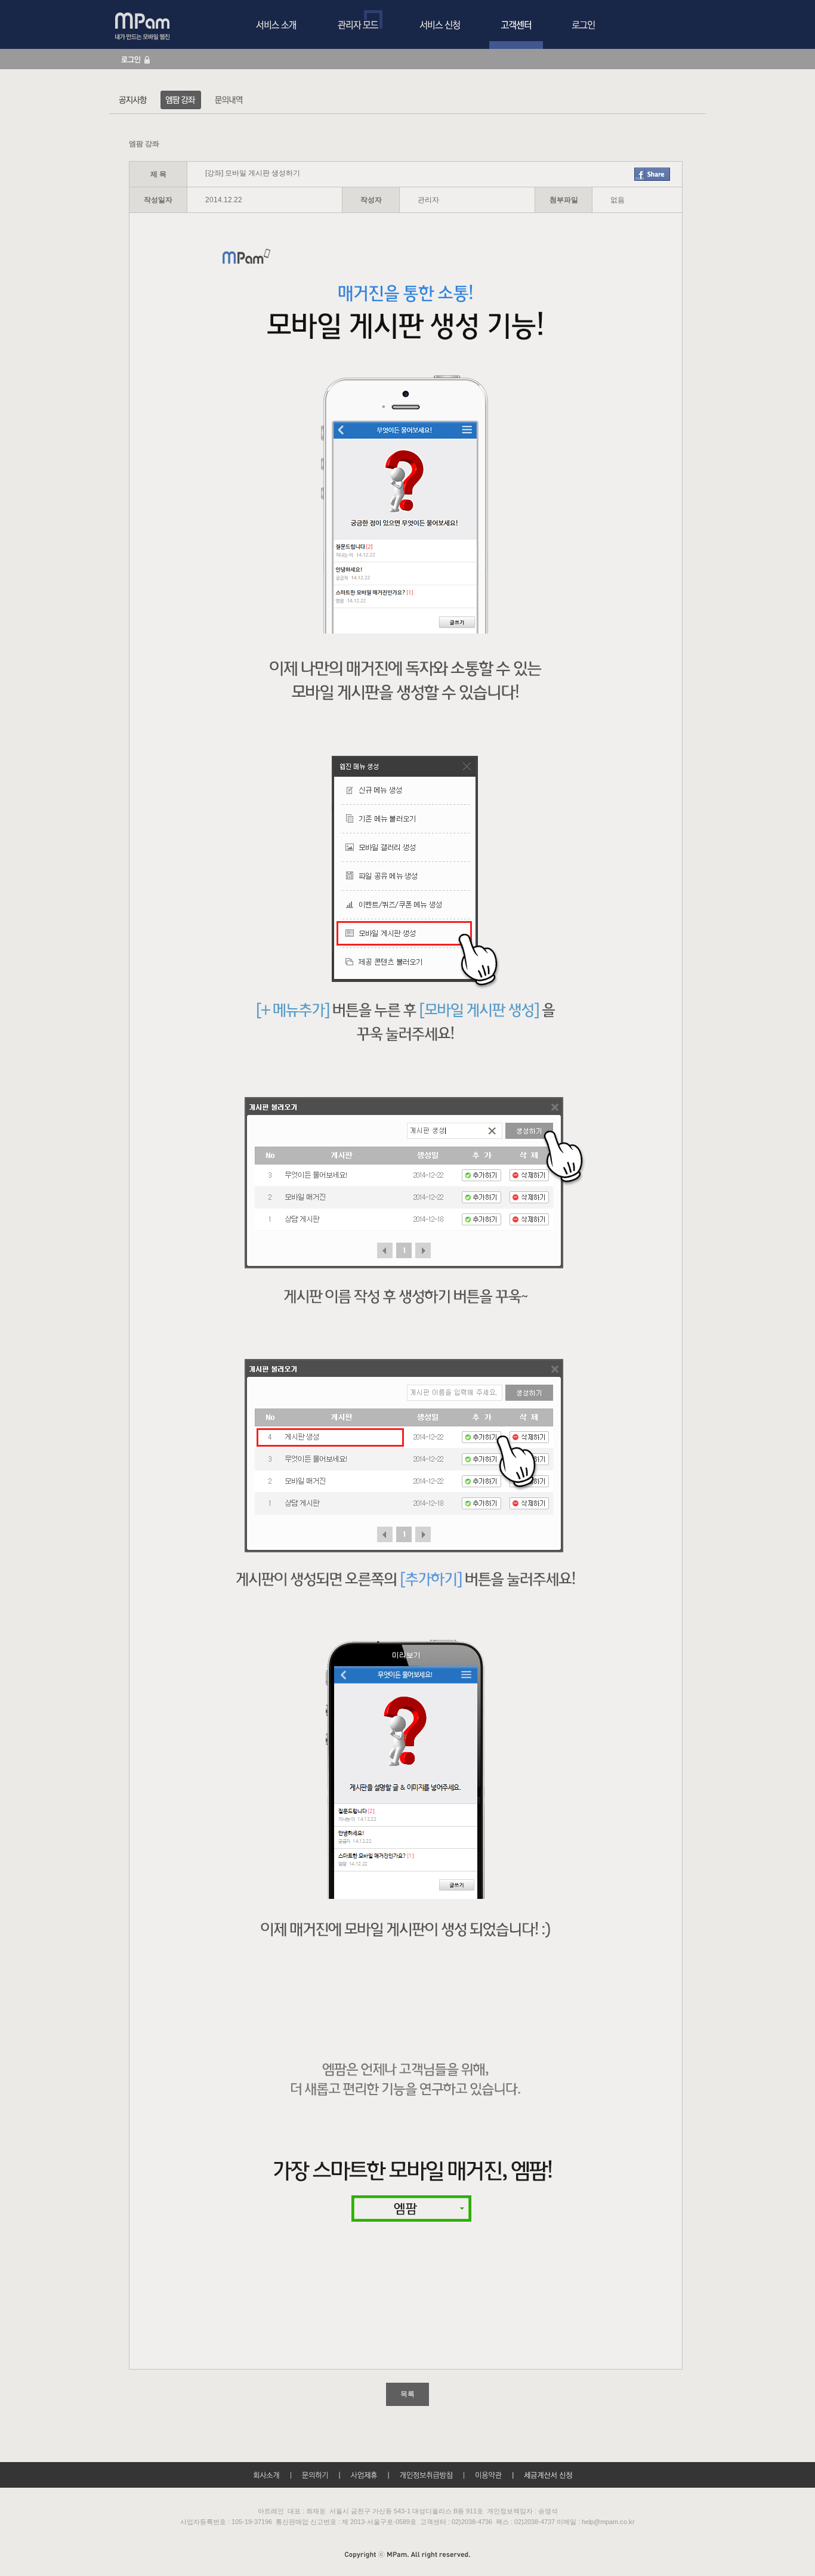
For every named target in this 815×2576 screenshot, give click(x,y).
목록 (407, 2394)
